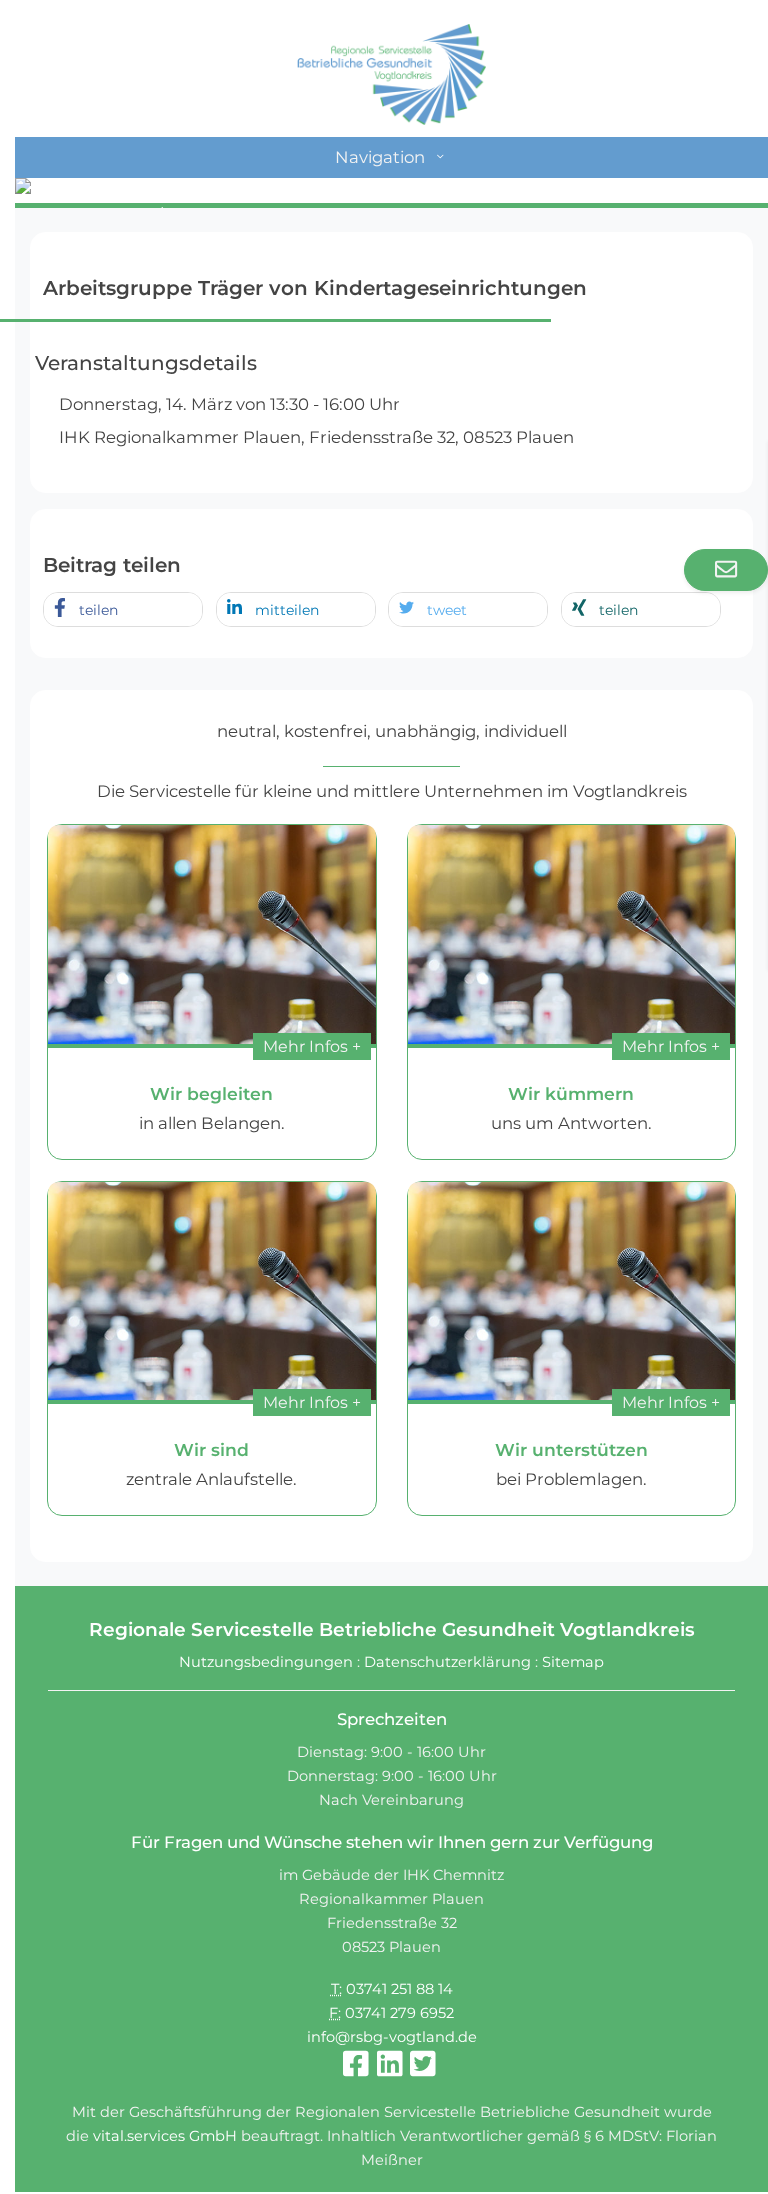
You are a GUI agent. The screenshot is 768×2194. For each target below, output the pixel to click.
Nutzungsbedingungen (266, 1662)
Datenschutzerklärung (447, 1662)
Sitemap (573, 1662)
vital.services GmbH (165, 2136)
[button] (123, 610)
